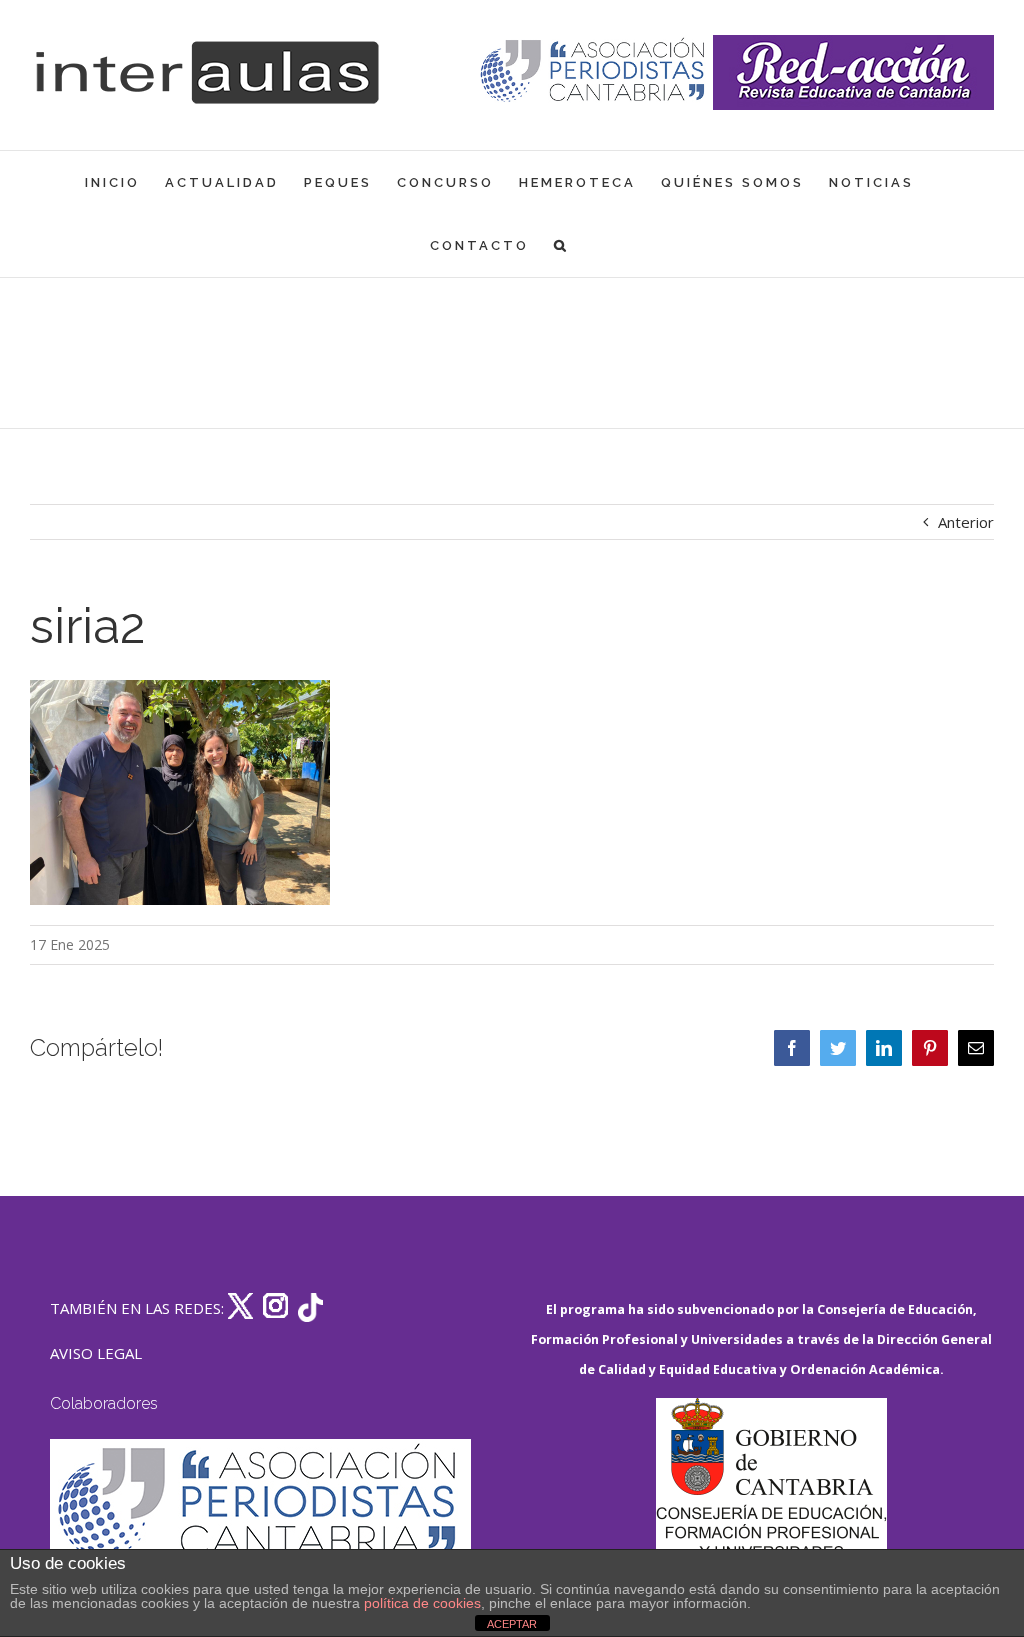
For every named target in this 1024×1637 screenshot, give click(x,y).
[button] (561, 245)
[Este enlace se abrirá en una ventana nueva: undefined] (594, 72)
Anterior (966, 522)
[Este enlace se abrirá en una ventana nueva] (771, 1492)
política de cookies (422, 1603)
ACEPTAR (512, 1624)
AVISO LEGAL (96, 1353)
